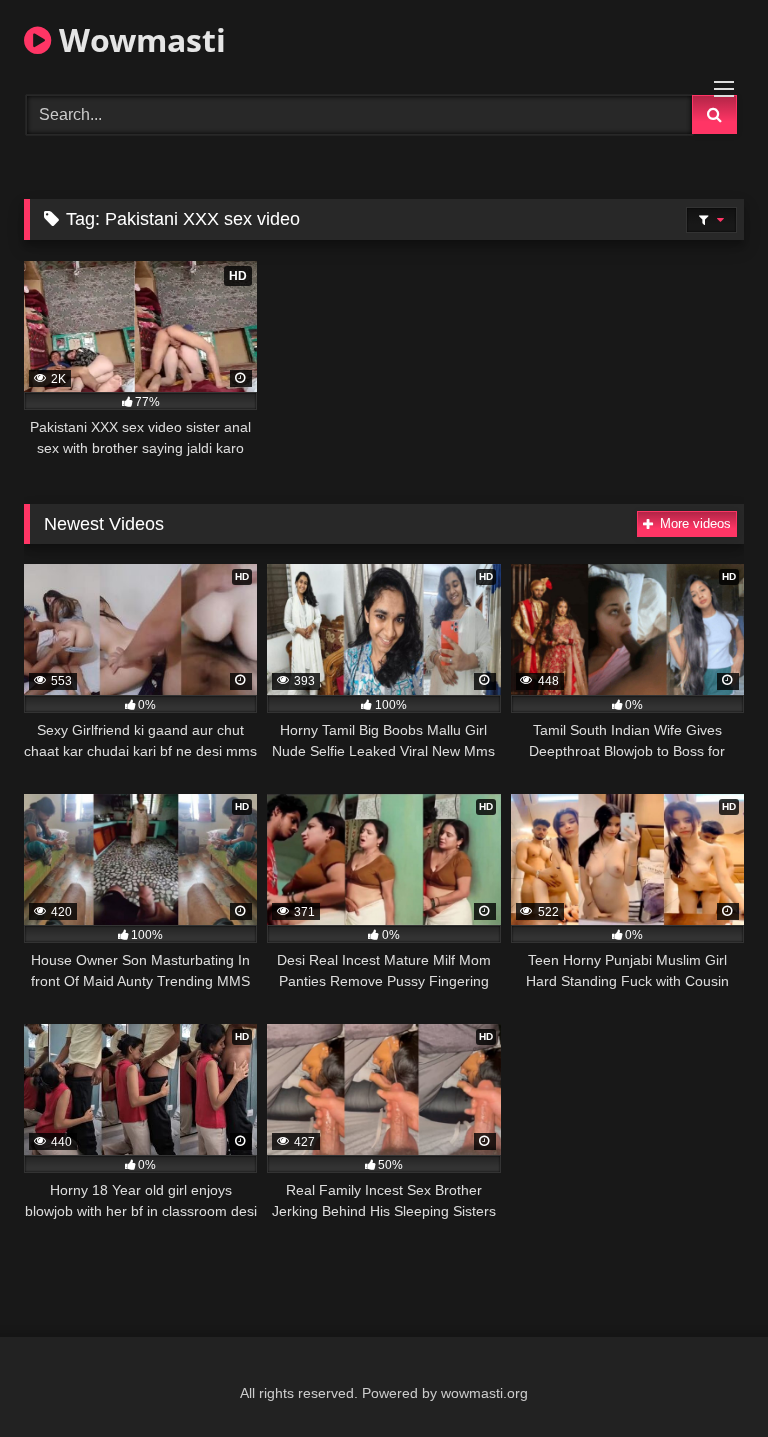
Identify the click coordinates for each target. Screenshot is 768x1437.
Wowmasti (138, 39)
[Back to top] (706, 1377)
